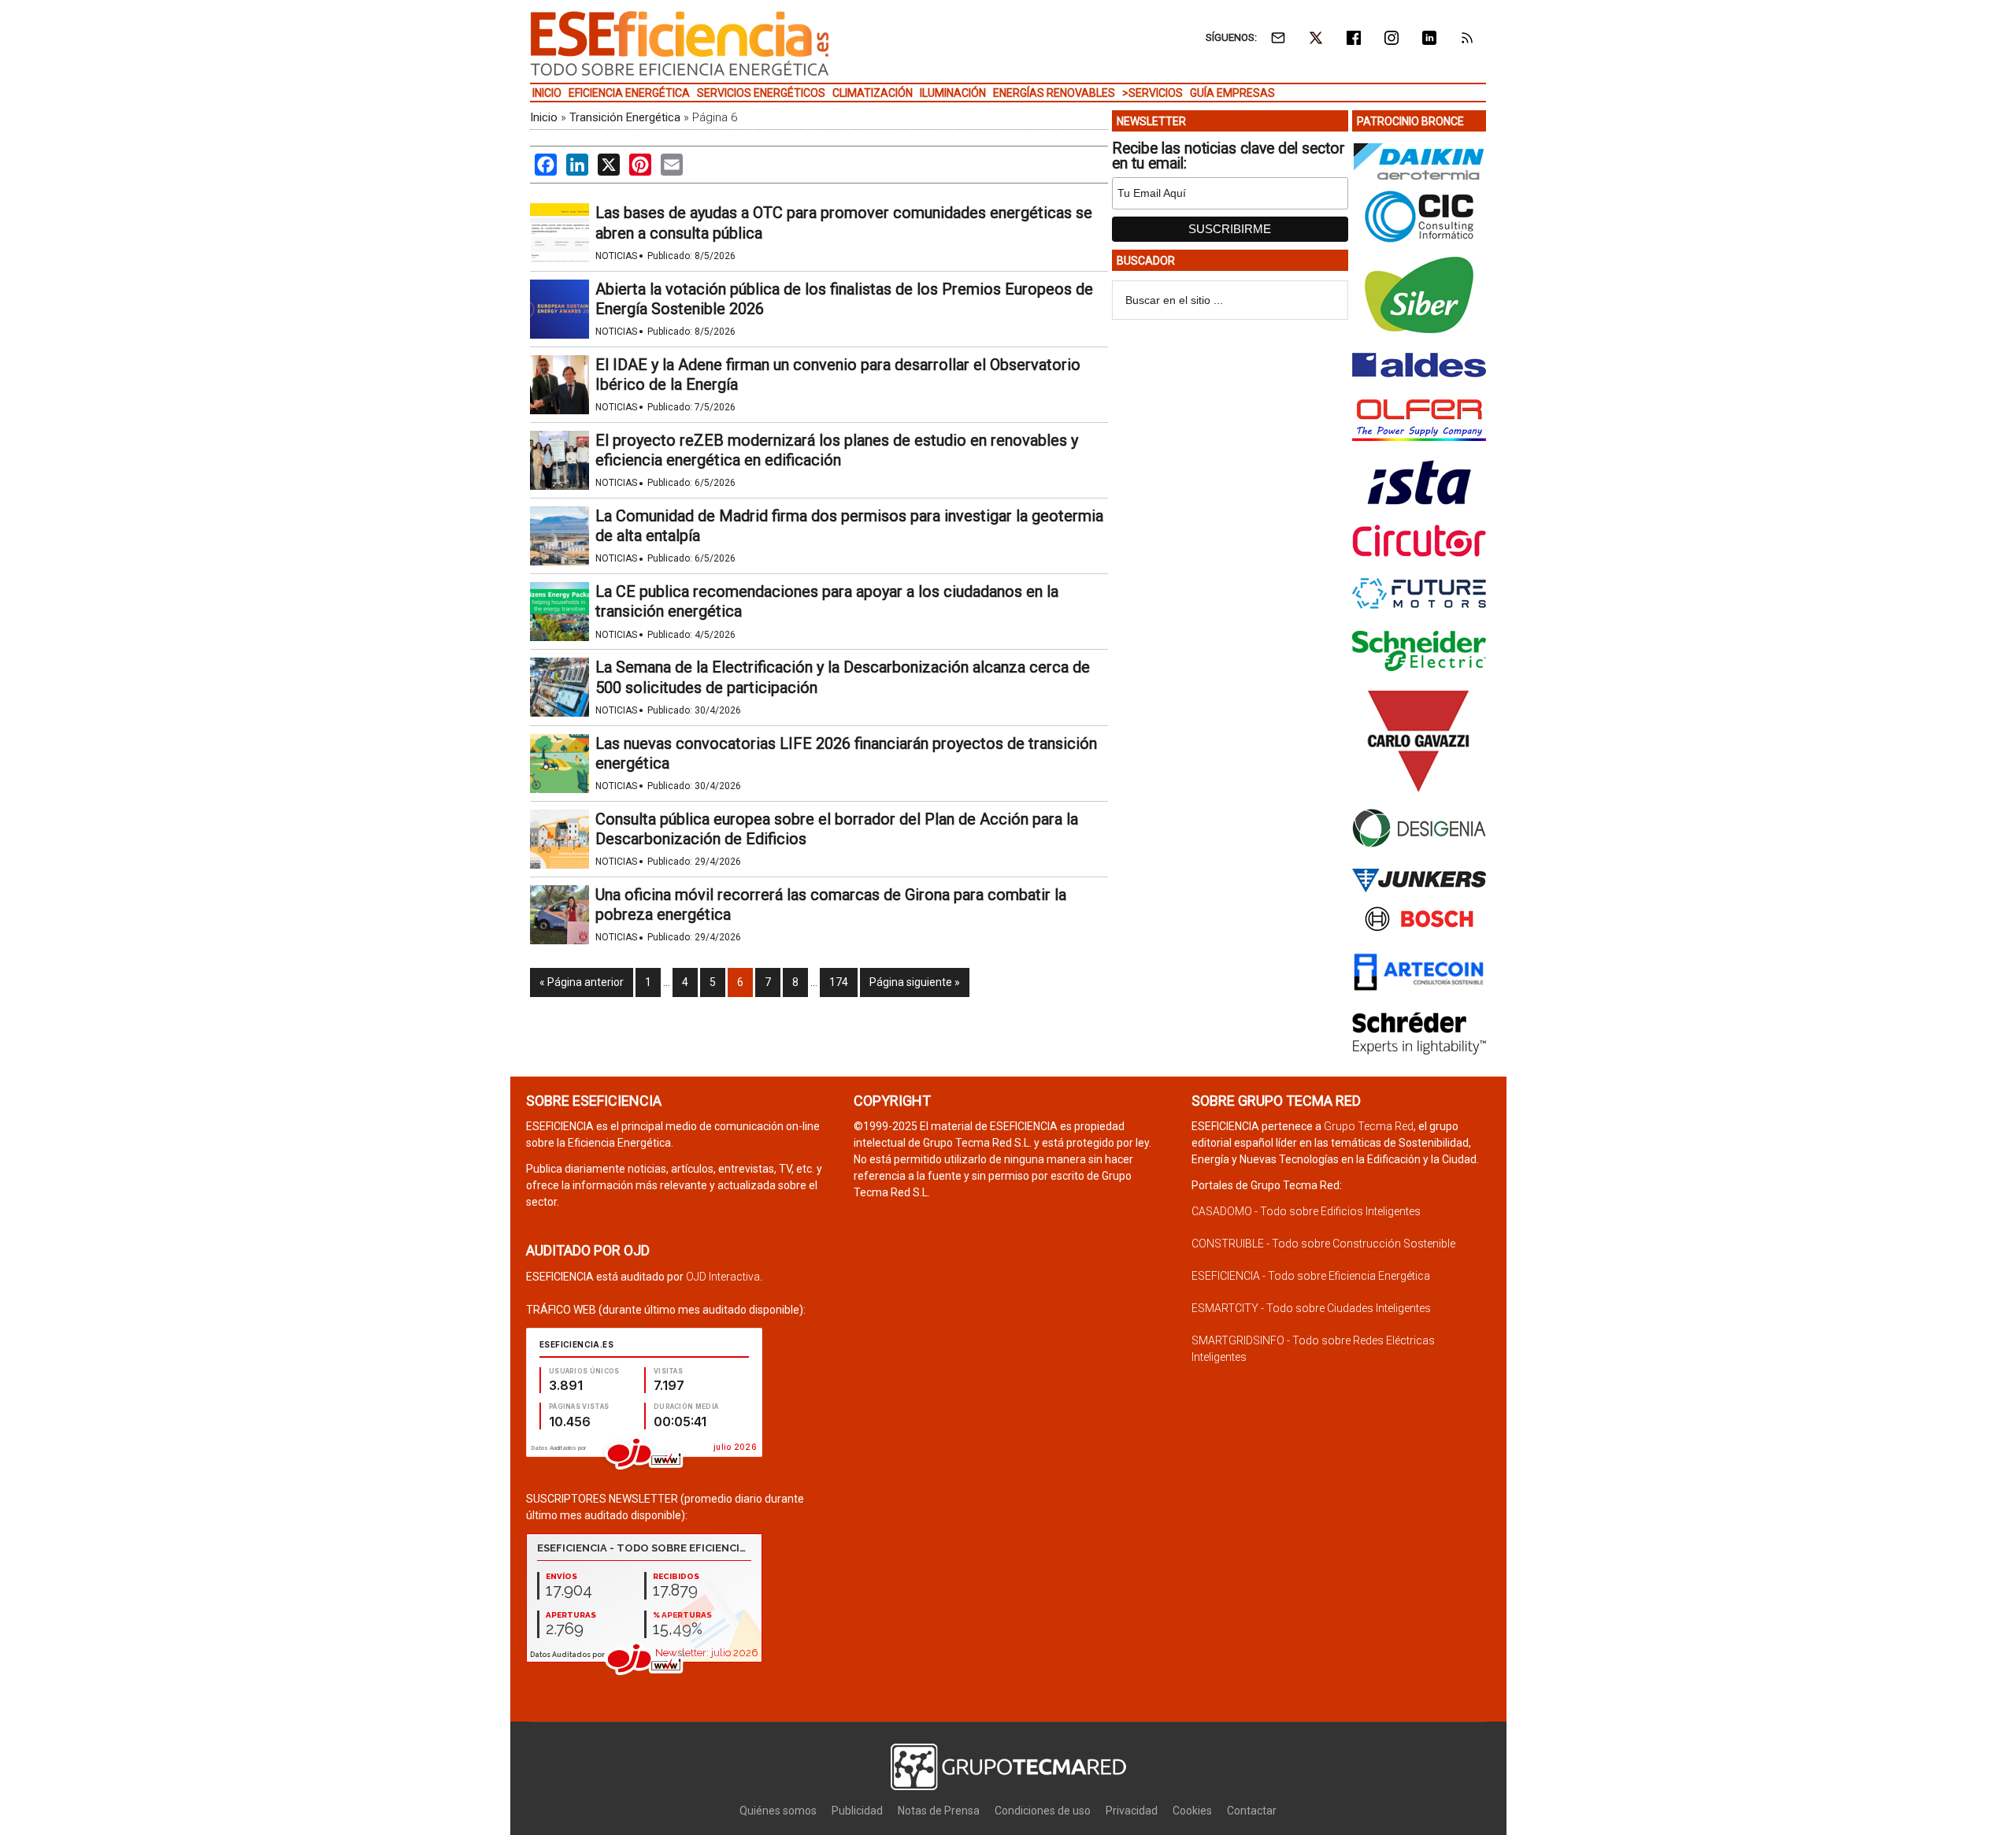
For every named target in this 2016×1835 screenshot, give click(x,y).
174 (839, 982)
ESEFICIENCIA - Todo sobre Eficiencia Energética (1311, 1276)
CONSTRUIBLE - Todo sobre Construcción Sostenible (1323, 1244)
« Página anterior (582, 982)
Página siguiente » (915, 982)
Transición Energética (625, 117)
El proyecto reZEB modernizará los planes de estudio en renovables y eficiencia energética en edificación (837, 450)
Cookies (1192, 1811)
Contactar (1252, 1811)
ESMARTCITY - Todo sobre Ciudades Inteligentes (1311, 1308)
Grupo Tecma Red (1369, 1126)
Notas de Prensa (939, 1811)
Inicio (544, 117)
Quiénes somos (778, 1811)
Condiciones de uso (1043, 1811)
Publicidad (857, 1811)
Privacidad (1132, 1811)
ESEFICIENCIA (680, 43)
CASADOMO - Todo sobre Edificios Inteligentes (1306, 1211)
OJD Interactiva (723, 1277)
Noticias (616, 256)
